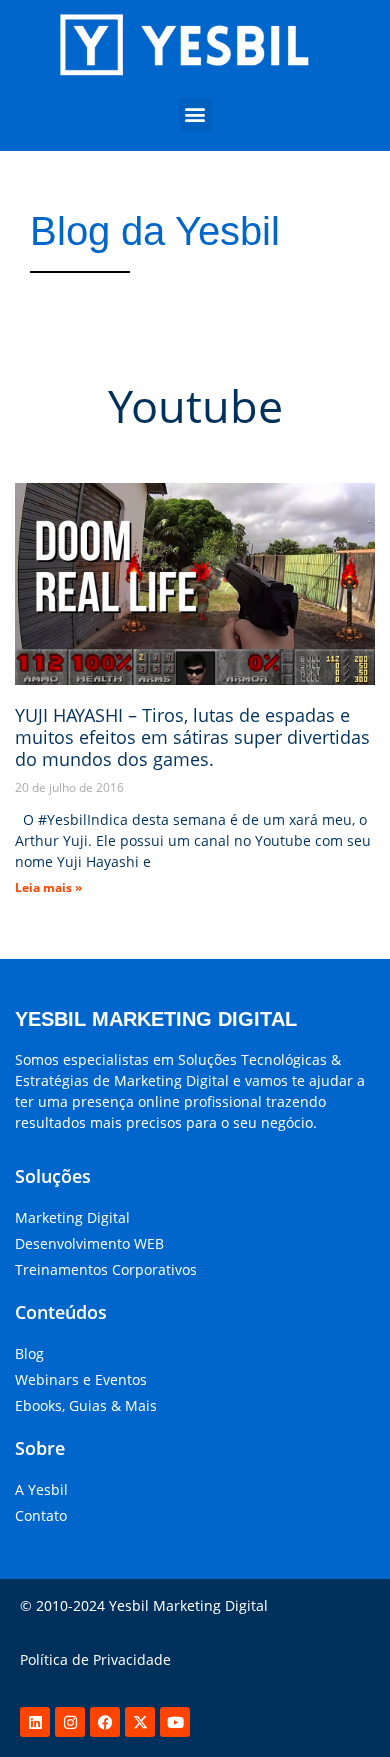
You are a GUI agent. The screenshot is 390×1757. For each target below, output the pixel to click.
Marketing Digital (72, 1217)
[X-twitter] (140, 1722)
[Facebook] (105, 1722)
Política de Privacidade (95, 1659)
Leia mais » (48, 887)
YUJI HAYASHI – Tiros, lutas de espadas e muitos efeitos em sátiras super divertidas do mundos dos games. (192, 736)
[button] (195, 114)
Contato (41, 1515)
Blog (29, 1353)
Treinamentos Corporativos (106, 1269)
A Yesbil (41, 1489)
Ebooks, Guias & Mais (86, 1405)
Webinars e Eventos (81, 1379)
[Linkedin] (35, 1722)
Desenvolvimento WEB (89, 1243)
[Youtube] (175, 1722)
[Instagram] (70, 1722)
